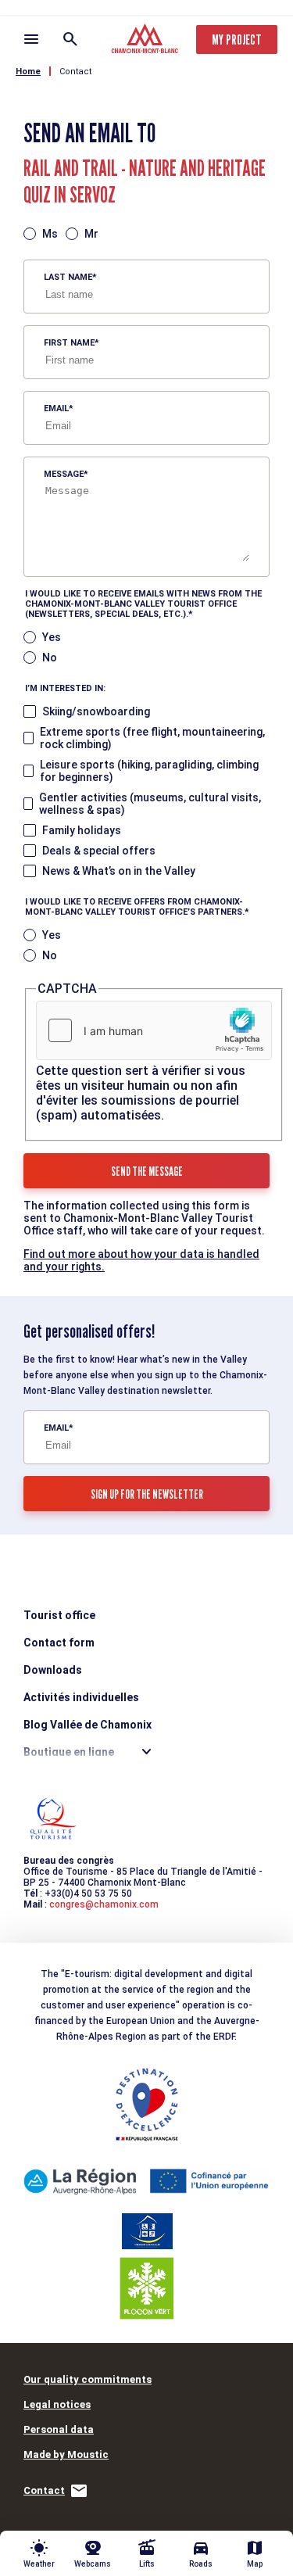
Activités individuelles (81, 1697)
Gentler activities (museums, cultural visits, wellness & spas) (150, 804)
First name (69, 343)
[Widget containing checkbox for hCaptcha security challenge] (154, 1030)
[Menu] (31, 39)
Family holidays (82, 830)
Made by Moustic (66, 2454)
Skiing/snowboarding (96, 711)
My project (237, 39)
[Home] (146, 41)
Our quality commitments (88, 2379)
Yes (52, 637)
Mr (91, 234)
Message (64, 474)
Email (56, 408)
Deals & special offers (99, 851)
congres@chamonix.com (104, 1904)
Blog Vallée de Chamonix (88, 1725)
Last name (68, 277)
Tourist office (59, 1615)
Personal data (59, 2429)
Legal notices (57, 2404)
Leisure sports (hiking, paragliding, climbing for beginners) (149, 771)
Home (28, 72)
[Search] (70, 39)
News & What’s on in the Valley (119, 871)
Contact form (59, 1643)
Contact (75, 72)
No (50, 657)
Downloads (53, 1670)
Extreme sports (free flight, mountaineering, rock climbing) (152, 738)
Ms (50, 234)
